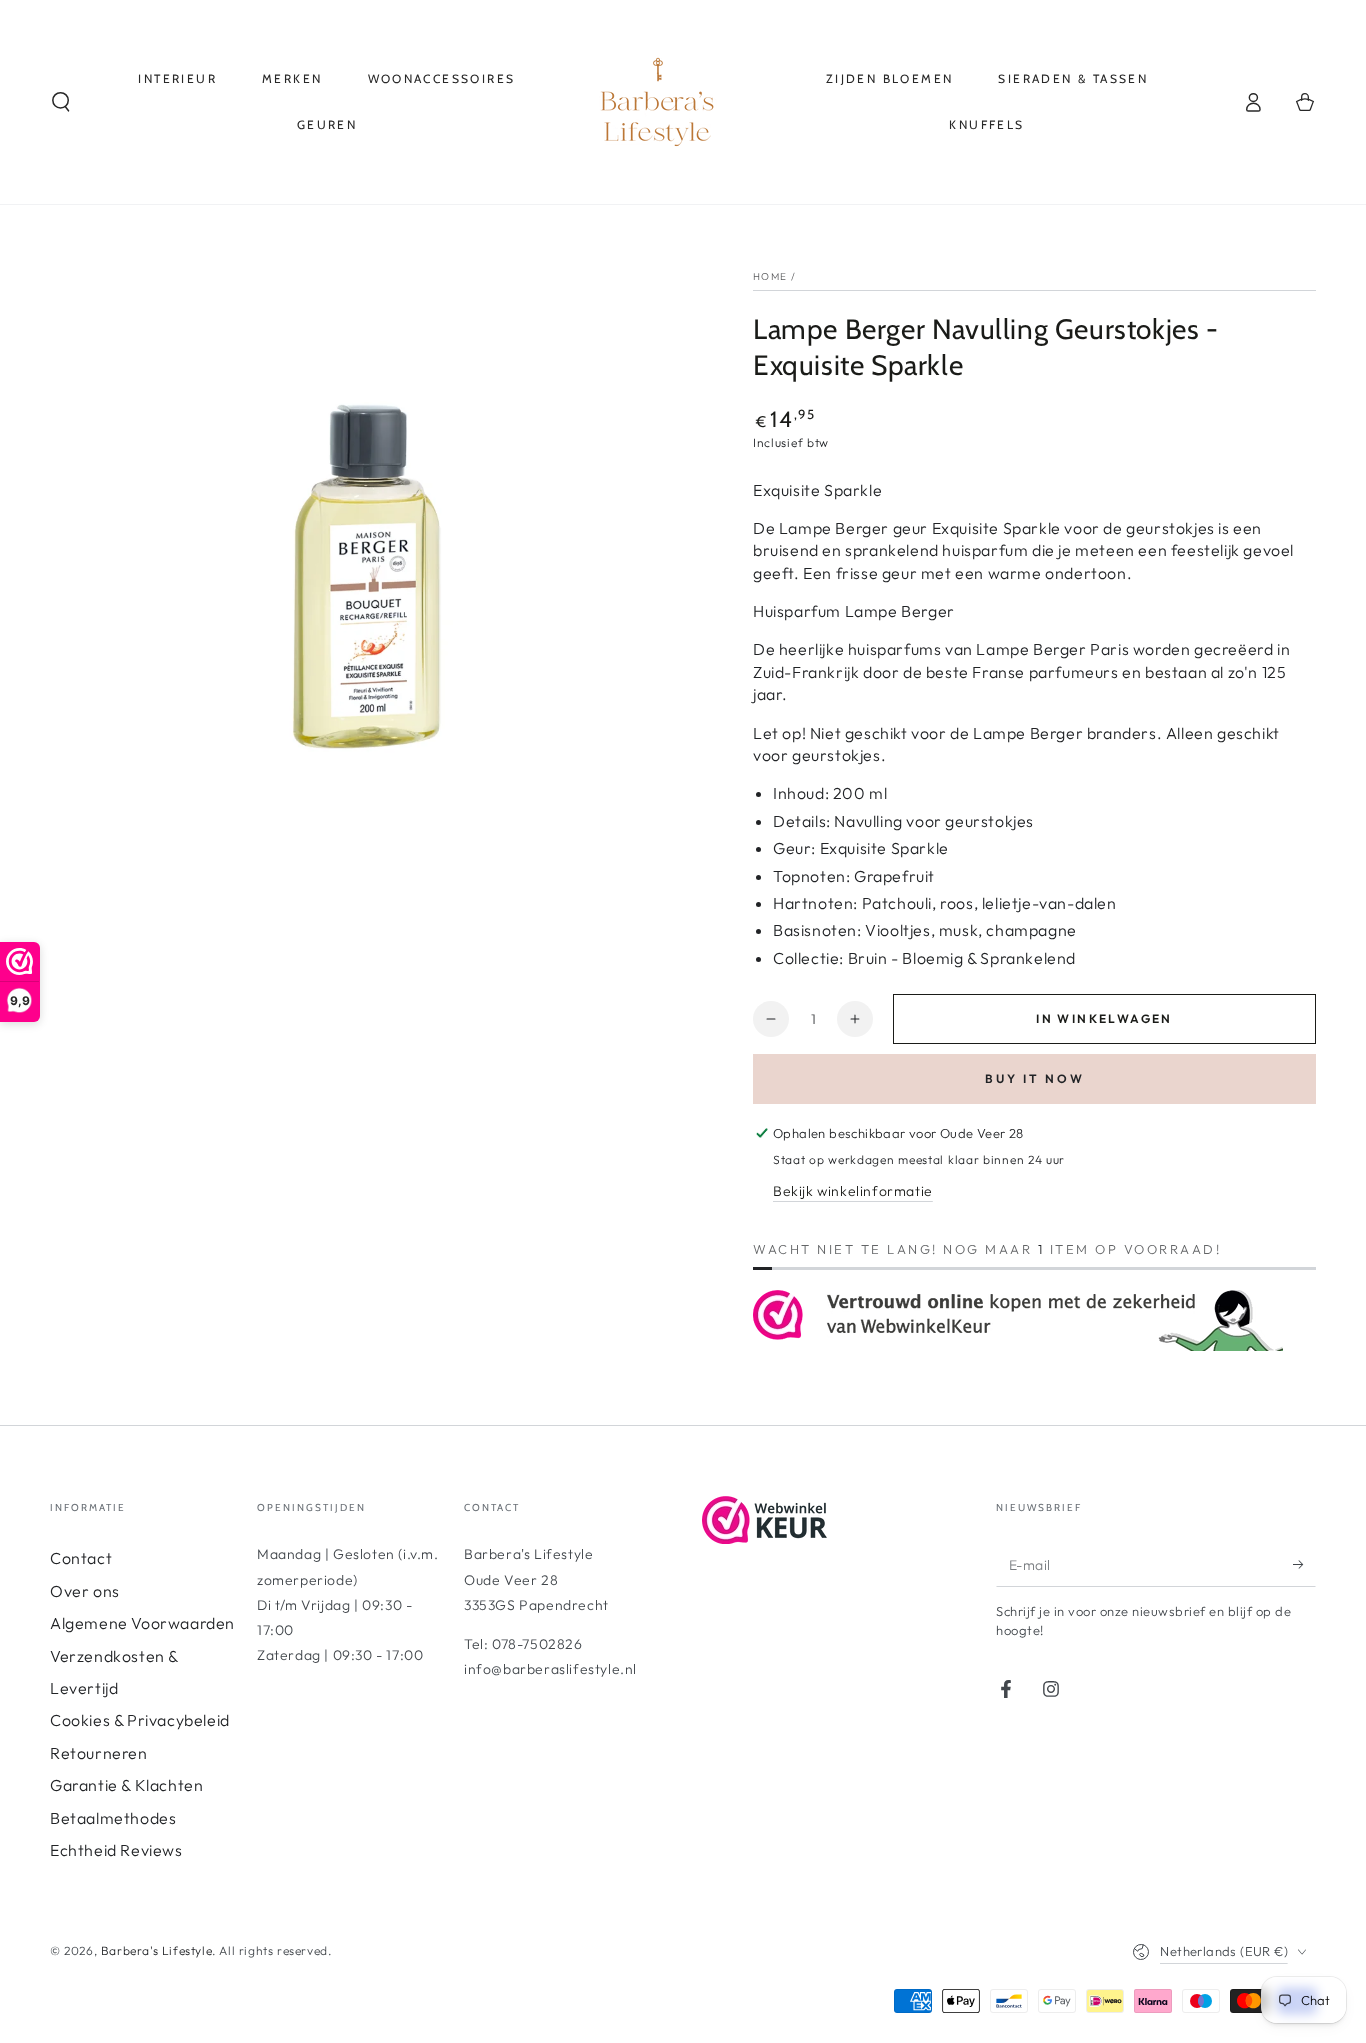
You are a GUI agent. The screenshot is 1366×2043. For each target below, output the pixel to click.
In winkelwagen (1104, 1018)
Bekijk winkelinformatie (853, 1191)
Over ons (85, 1591)
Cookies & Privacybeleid (140, 1720)
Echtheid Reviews (116, 1850)
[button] (61, 102)
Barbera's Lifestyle (156, 1950)
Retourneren (99, 1753)
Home (770, 276)
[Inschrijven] (1304, 1564)
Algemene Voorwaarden (142, 1623)
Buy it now (1035, 1078)
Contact (81, 1558)
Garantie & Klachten (126, 1785)
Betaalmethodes (113, 1818)
